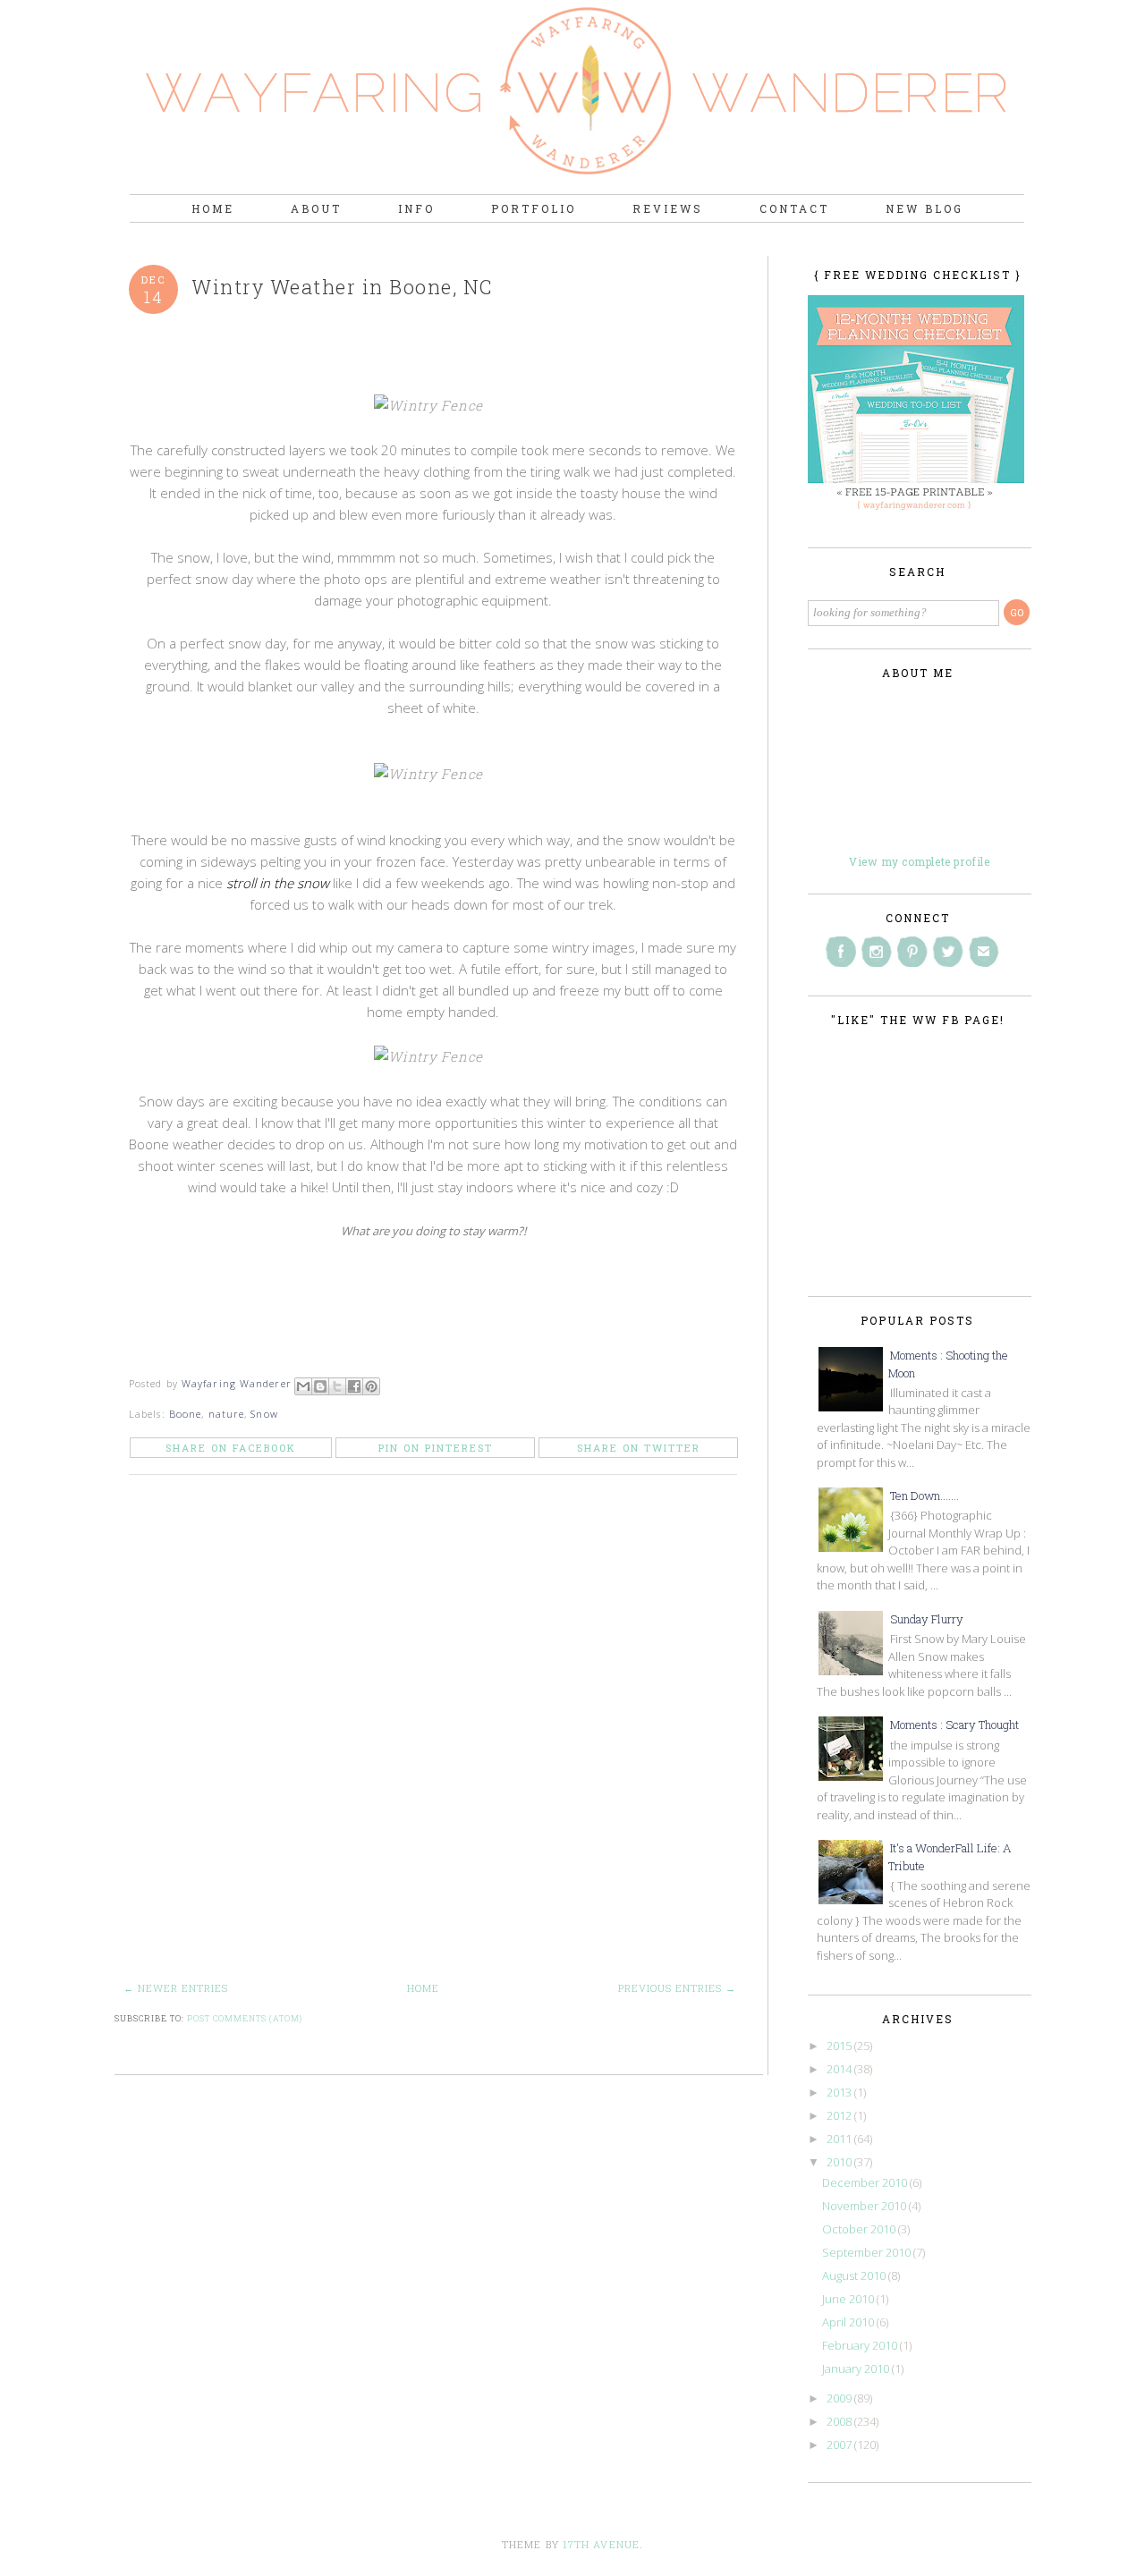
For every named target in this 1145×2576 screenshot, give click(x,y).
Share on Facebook (231, 1448)
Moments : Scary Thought (954, 1724)
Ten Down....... (924, 1496)
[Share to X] (337, 1386)
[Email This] (303, 1386)
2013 (840, 2092)
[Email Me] (984, 952)
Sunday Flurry (927, 1619)
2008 (840, 2421)
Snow (264, 1414)
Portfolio (534, 208)
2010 (840, 2162)
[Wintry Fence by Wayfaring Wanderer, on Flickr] (433, 405)
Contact (794, 208)
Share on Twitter (639, 1448)
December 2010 (866, 2182)
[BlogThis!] (320, 1386)
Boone (186, 1414)
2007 (840, 2445)
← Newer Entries (176, 1988)
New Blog (924, 208)
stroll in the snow (278, 883)
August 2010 (855, 2275)
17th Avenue (601, 2544)
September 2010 (868, 2252)
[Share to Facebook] (354, 1386)
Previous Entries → (677, 1988)
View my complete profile (919, 861)
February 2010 (861, 2345)
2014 (840, 2069)
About (316, 208)
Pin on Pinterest (436, 1448)
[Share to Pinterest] (371, 1386)
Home (213, 208)
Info (416, 208)
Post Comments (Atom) (245, 2018)
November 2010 (865, 2206)
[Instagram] (877, 952)
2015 (840, 2046)
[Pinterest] (912, 952)
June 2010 (849, 2299)
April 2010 (849, 2322)
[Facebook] (841, 952)
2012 (840, 2115)
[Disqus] (439, 1740)
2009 (840, 2398)
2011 (840, 2139)
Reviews (668, 208)
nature (227, 1414)
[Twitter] (948, 952)
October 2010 (860, 2229)
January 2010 (857, 2368)
